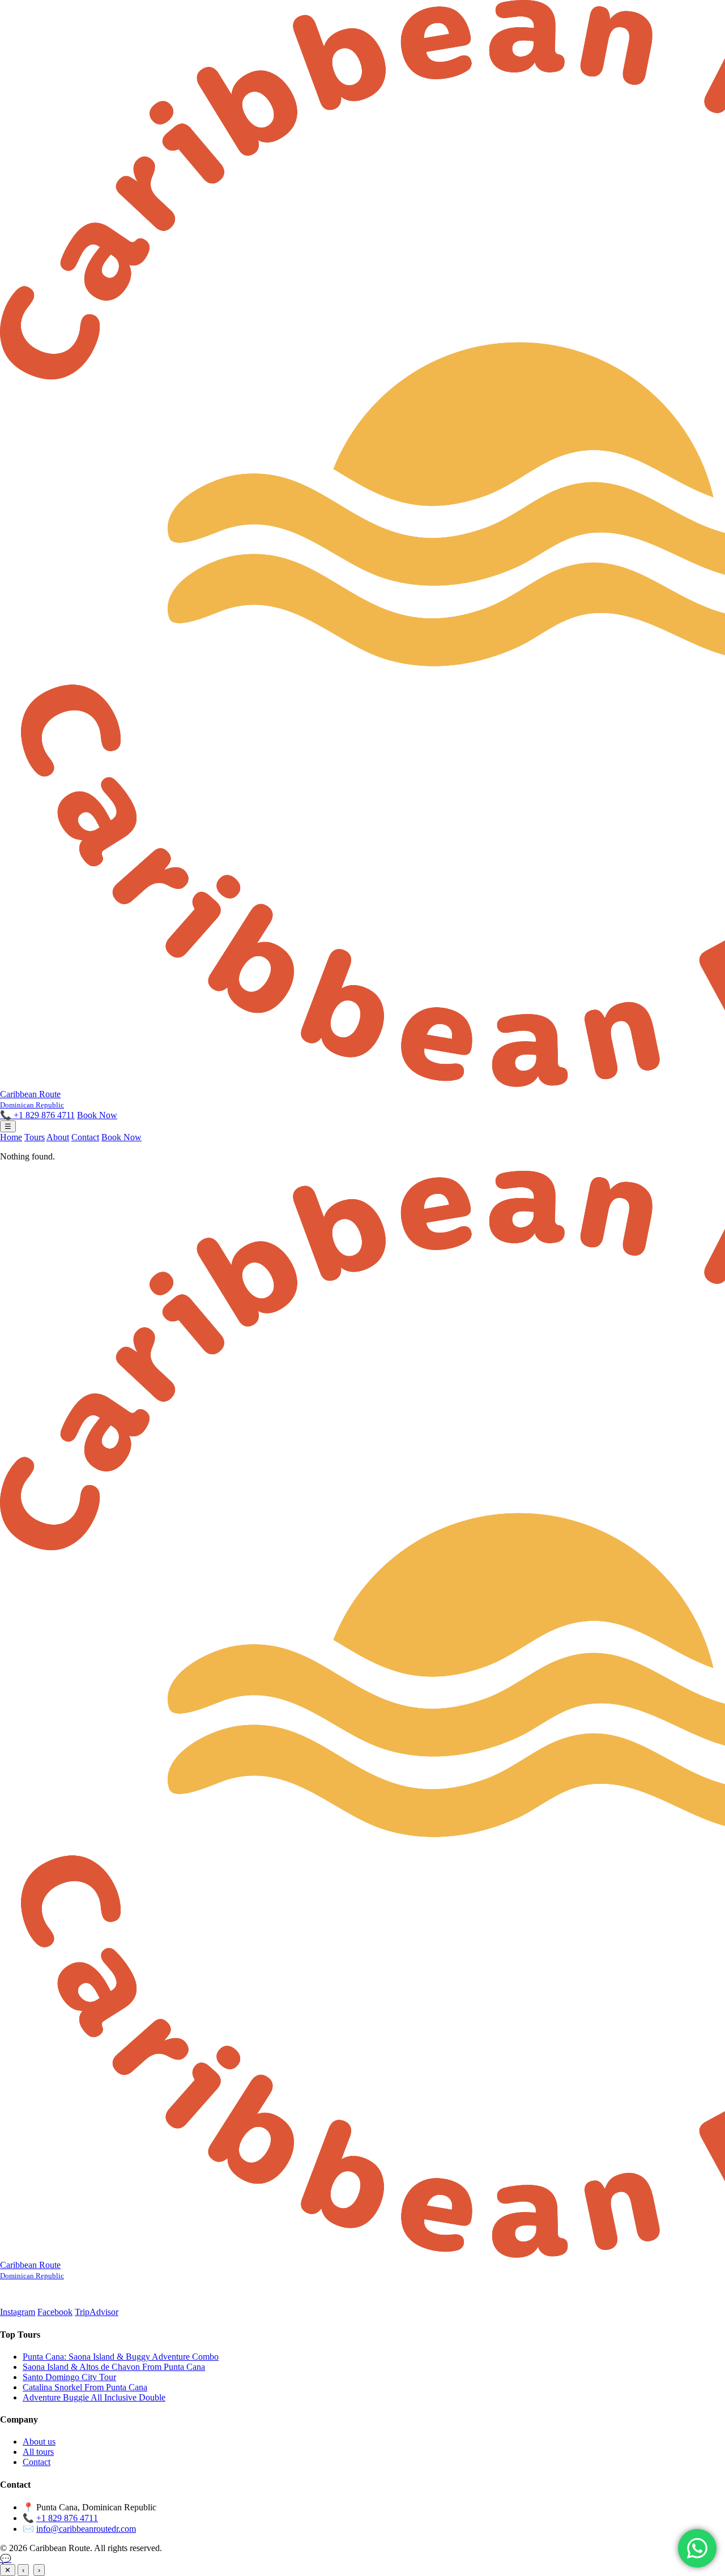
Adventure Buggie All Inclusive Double (94, 2397)
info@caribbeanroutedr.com (86, 2529)
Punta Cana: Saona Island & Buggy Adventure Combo (121, 2357)
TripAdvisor (97, 2312)
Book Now (97, 1115)
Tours (35, 1137)
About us (39, 2442)
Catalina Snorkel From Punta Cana (85, 2387)
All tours (38, 2452)
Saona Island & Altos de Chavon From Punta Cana (114, 2367)
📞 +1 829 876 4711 (37, 1115)
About (58, 1137)
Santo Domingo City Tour (69, 2377)
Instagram (18, 2312)
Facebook (55, 2312)
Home (11, 1137)
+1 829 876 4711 (67, 2518)
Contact (85, 1137)
